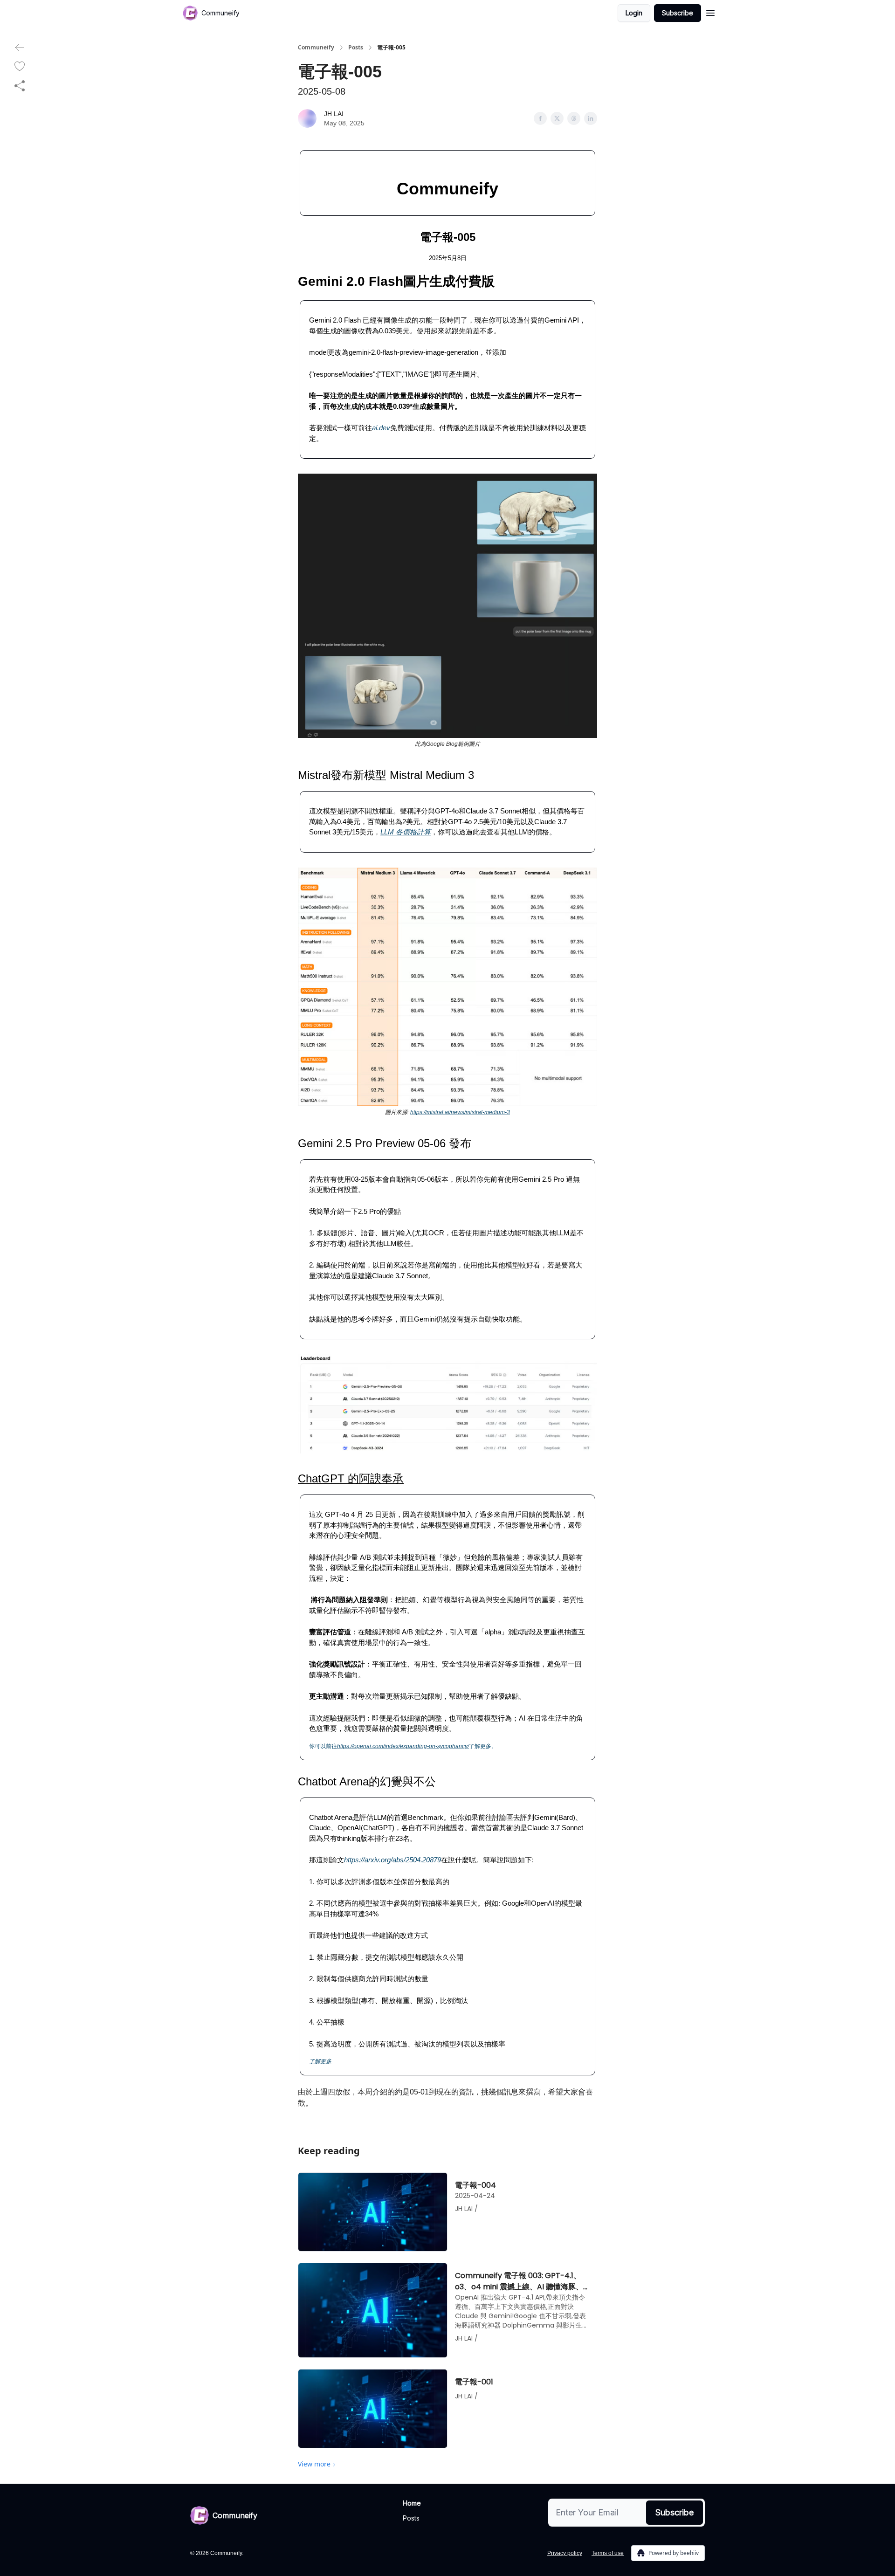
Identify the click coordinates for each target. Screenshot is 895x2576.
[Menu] (710, 12)
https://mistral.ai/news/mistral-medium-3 (460, 1112)
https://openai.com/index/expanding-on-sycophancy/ (403, 1746)
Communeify (316, 48)
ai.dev (381, 428)
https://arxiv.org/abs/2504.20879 (392, 1860)
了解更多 (320, 2061)
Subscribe (678, 13)
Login (634, 13)
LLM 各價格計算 (406, 832)
